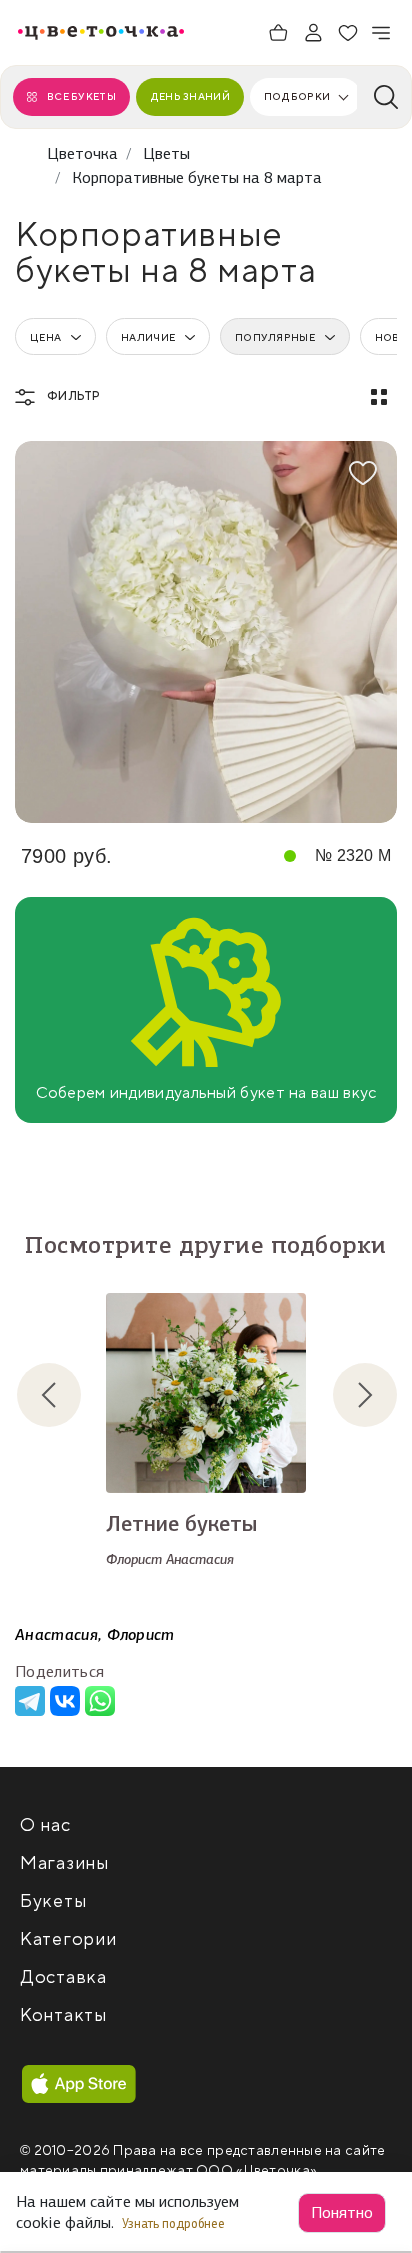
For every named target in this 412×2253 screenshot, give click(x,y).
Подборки (297, 96)
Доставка (63, 1977)
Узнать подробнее (175, 2223)
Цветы (166, 153)
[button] (65, 1395)
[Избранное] (348, 33)
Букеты (53, 1901)
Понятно (342, 2212)
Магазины (64, 1863)
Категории (68, 1939)
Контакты (63, 2015)
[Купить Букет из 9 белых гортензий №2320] (206, 632)
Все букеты (81, 96)
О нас (45, 1825)
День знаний (190, 96)
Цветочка (82, 153)
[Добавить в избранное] (363, 473)
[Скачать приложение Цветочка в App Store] (79, 2084)
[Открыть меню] (382, 33)
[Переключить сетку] (379, 397)
